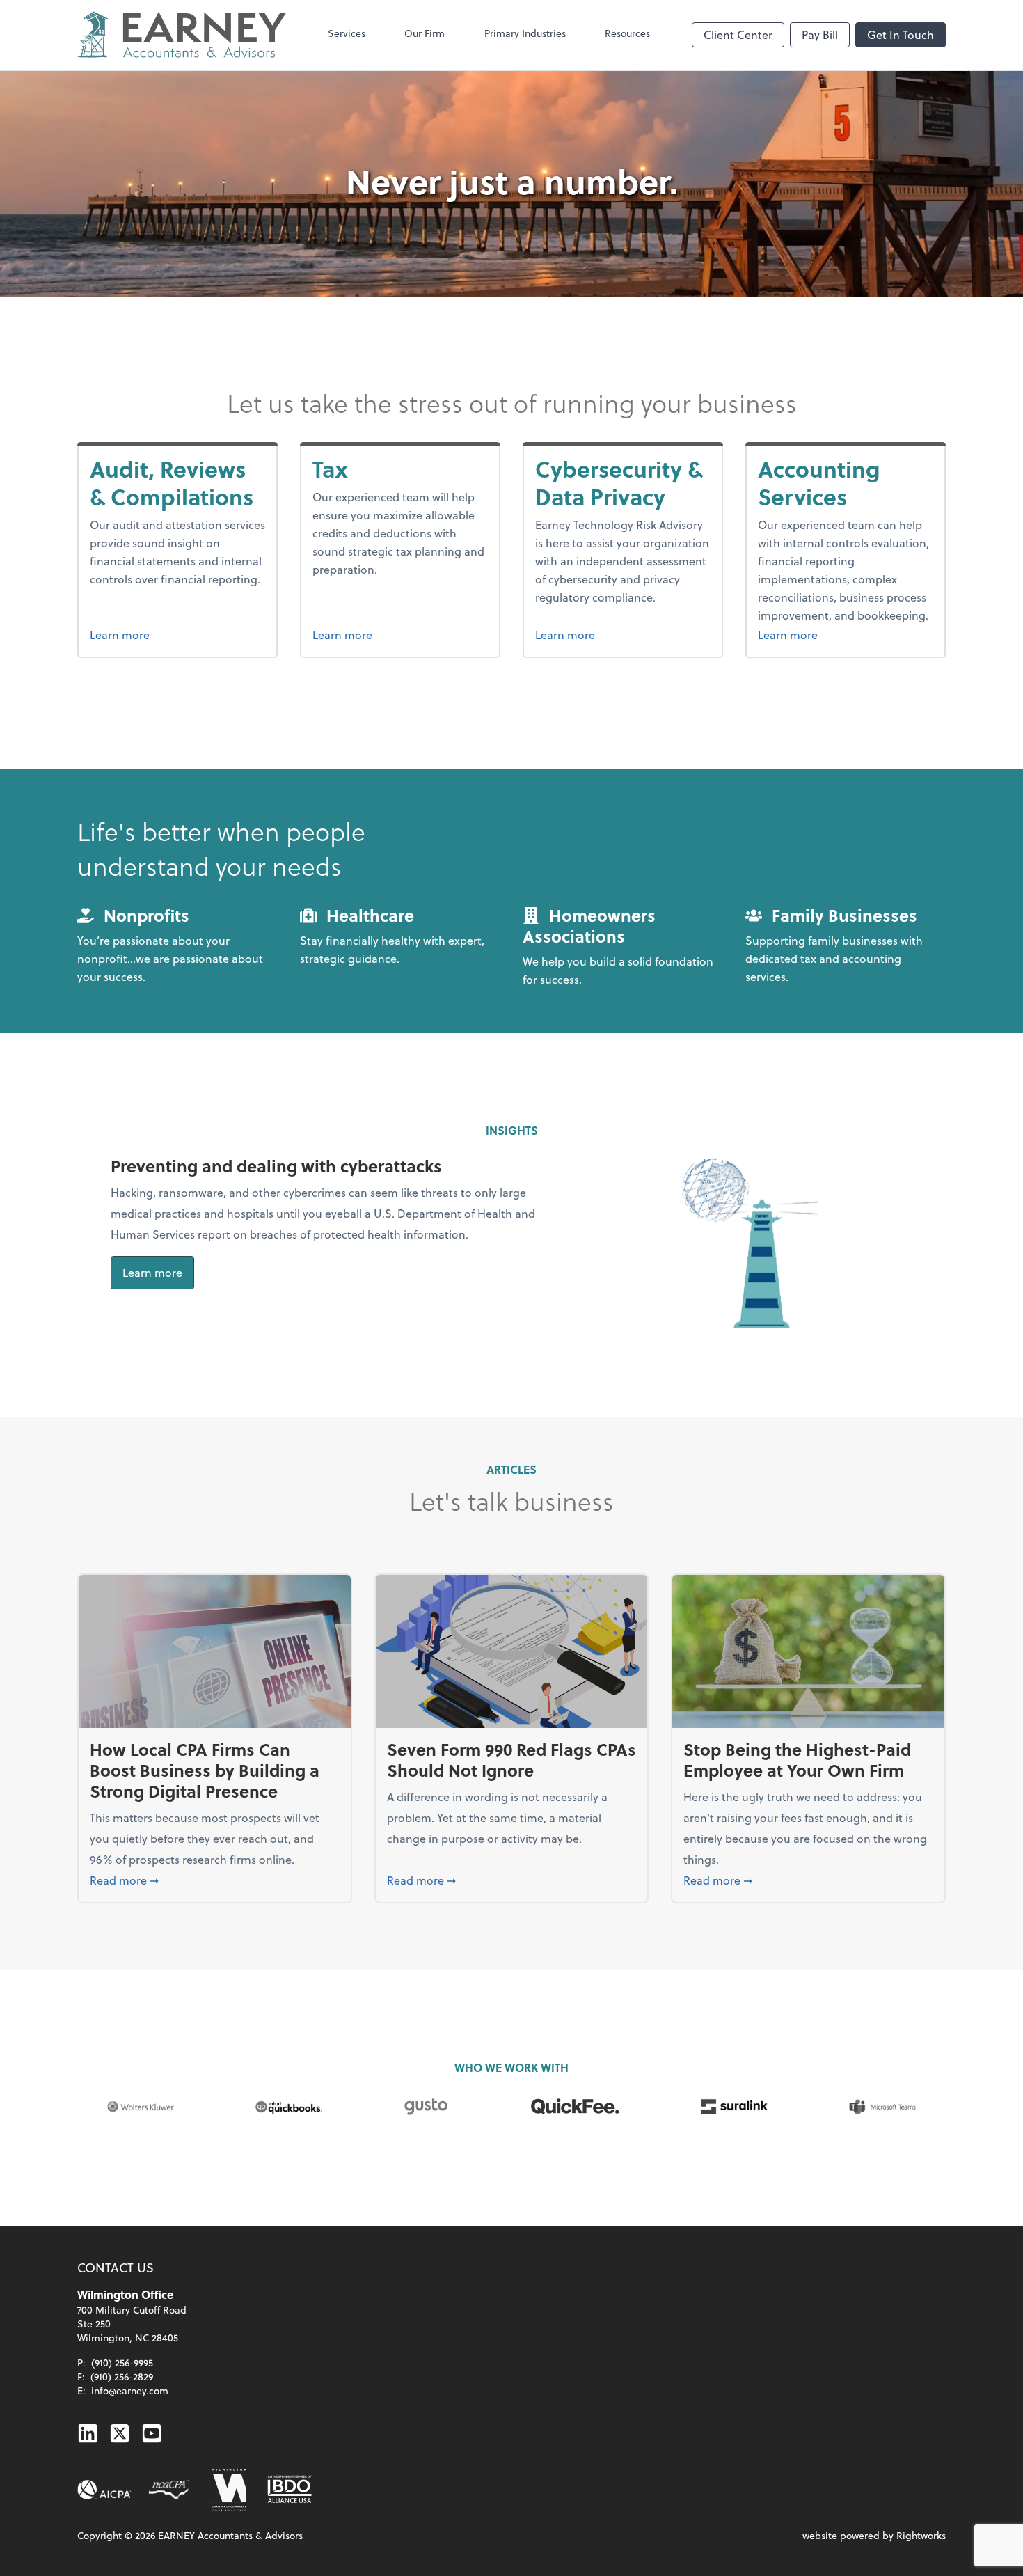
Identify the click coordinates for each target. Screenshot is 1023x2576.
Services (347, 33)
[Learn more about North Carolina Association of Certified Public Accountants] (169, 2490)
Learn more (177, 634)
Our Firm (425, 33)
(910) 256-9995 (122, 2363)
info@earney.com (130, 2390)
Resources (627, 33)
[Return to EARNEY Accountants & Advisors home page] (182, 35)
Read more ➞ (215, 1880)
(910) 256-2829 (122, 2377)
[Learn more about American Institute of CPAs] (104, 2490)
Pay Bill (820, 34)
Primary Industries (525, 33)
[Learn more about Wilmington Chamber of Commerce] (228, 2490)
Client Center (738, 34)
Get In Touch (901, 34)
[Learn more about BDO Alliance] (290, 2490)
